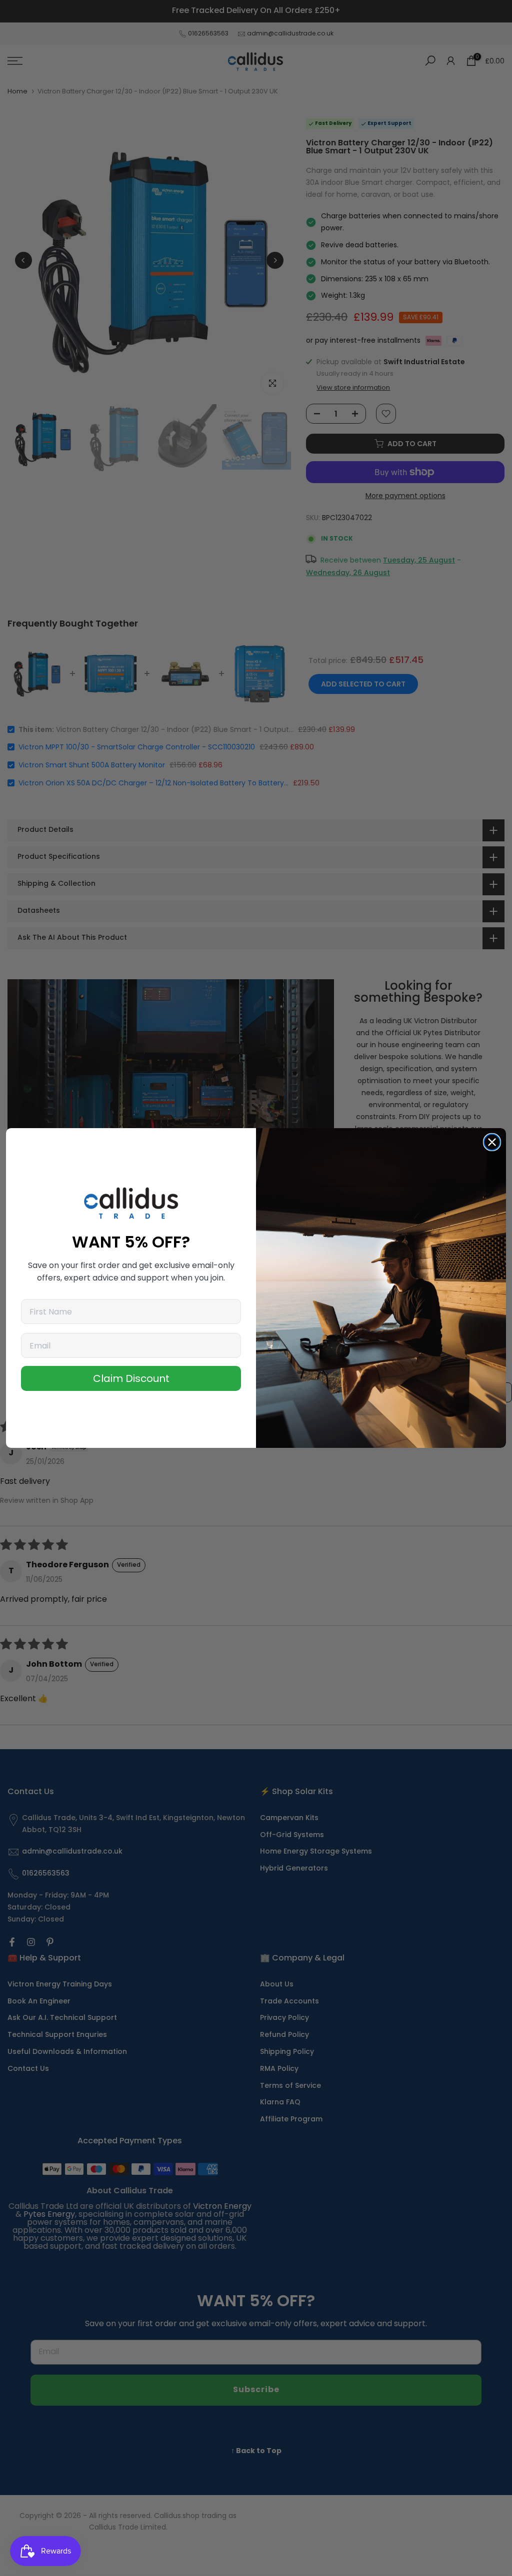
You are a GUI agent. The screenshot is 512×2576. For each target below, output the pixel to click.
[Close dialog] (492, 1142)
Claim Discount (131, 1378)
